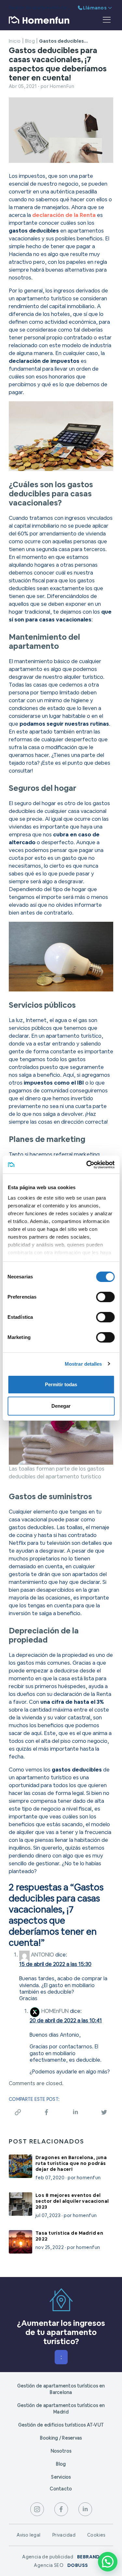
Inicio (15, 41)
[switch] (105, 1297)
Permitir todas (61, 1384)
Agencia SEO (61, 2565)
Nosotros (61, 2451)
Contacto (61, 2489)
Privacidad (64, 2535)
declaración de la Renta (64, 215)
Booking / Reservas (61, 2438)
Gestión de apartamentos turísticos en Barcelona (61, 2389)
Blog (30, 41)
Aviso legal (29, 2535)
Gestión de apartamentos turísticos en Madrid (61, 2409)
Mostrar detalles (83, 1364)
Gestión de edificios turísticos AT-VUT (61, 2425)
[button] (108, 2562)
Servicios (61, 2477)
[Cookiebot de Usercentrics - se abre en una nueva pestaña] (87, 1165)
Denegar (61, 1406)
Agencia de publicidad (61, 2557)
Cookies (96, 2535)
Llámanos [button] (95, 8)
